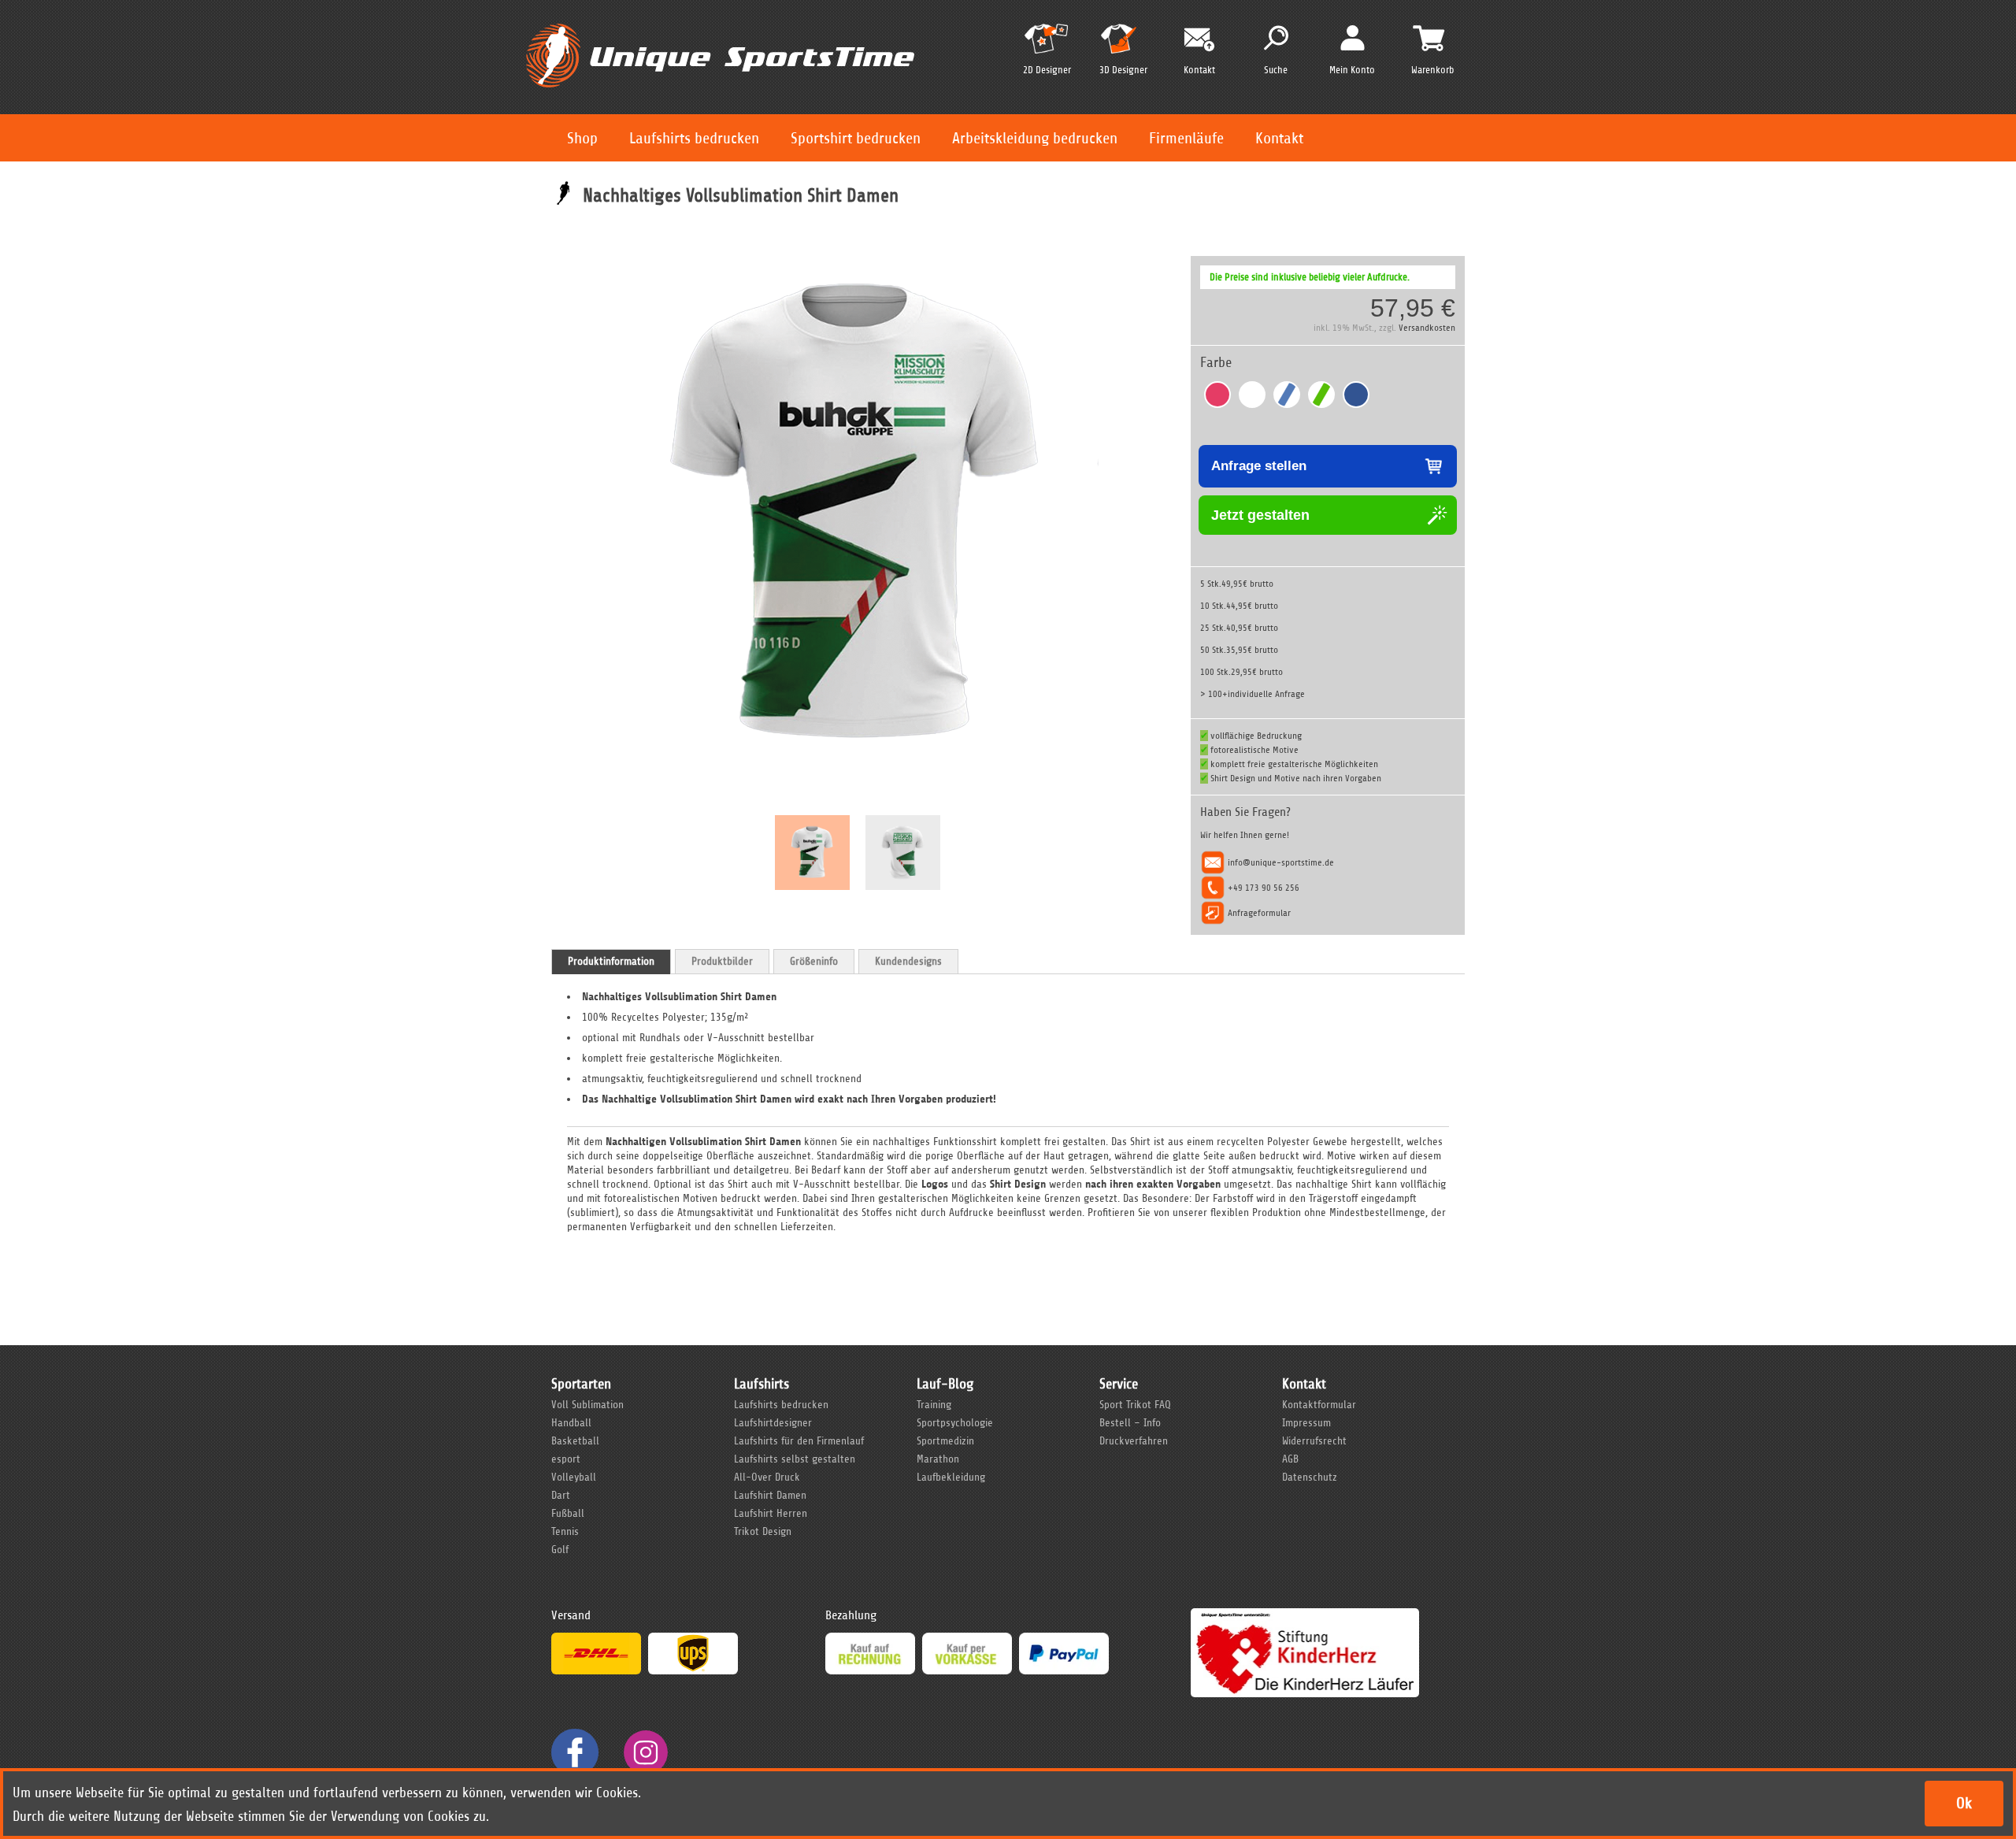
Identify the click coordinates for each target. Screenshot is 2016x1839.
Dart (561, 1495)
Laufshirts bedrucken (694, 138)
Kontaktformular (1319, 1405)
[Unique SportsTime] (720, 21)
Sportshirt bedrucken (856, 138)
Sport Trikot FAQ (1135, 1405)
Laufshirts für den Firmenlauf (799, 1441)
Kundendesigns (908, 961)
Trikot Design (763, 1531)
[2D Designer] (1047, 45)
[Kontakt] (1199, 40)
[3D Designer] (1123, 45)
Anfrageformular (1259, 913)
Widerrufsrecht (1314, 1441)
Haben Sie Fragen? (1245, 812)
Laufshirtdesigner (773, 1423)
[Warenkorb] (1429, 38)
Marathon (938, 1459)
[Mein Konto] (1353, 37)
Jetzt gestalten (1260, 515)
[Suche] (1276, 38)
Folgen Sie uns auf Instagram (646, 1752)
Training (934, 1405)
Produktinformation (611, 961)
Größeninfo (814, 961)
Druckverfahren (1134, 1441)
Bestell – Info (1130, 1423)
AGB (1290, 1459)
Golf (560, 1550)
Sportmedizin (945, 1441)
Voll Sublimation (587, 1405)
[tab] (611, 962)
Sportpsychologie (955, 1423)
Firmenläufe (1186, 138)
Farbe (1216, 362)
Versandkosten (1427, 328)
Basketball (575, 1441)
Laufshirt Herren (771, 1513)
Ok (1964, 1803)
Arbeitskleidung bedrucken (1035, 138)
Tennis (565, 1531)
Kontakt (1279, 138)
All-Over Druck (767, 1477)
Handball (571, 1423)
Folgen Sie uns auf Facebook (575, 1752)
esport (566, 1459)
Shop (582, 138)
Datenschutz (1310, 1477)
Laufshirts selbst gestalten (795, 1459)
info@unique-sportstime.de (1281, 862)
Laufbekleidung (951, 1477)
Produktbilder (722, 961)
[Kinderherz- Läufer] (1305, 1615)
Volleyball (574, 1477)
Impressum (1306, 1423)
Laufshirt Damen (770, 1495)
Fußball (568, 1513)
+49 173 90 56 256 (1264, 888)
